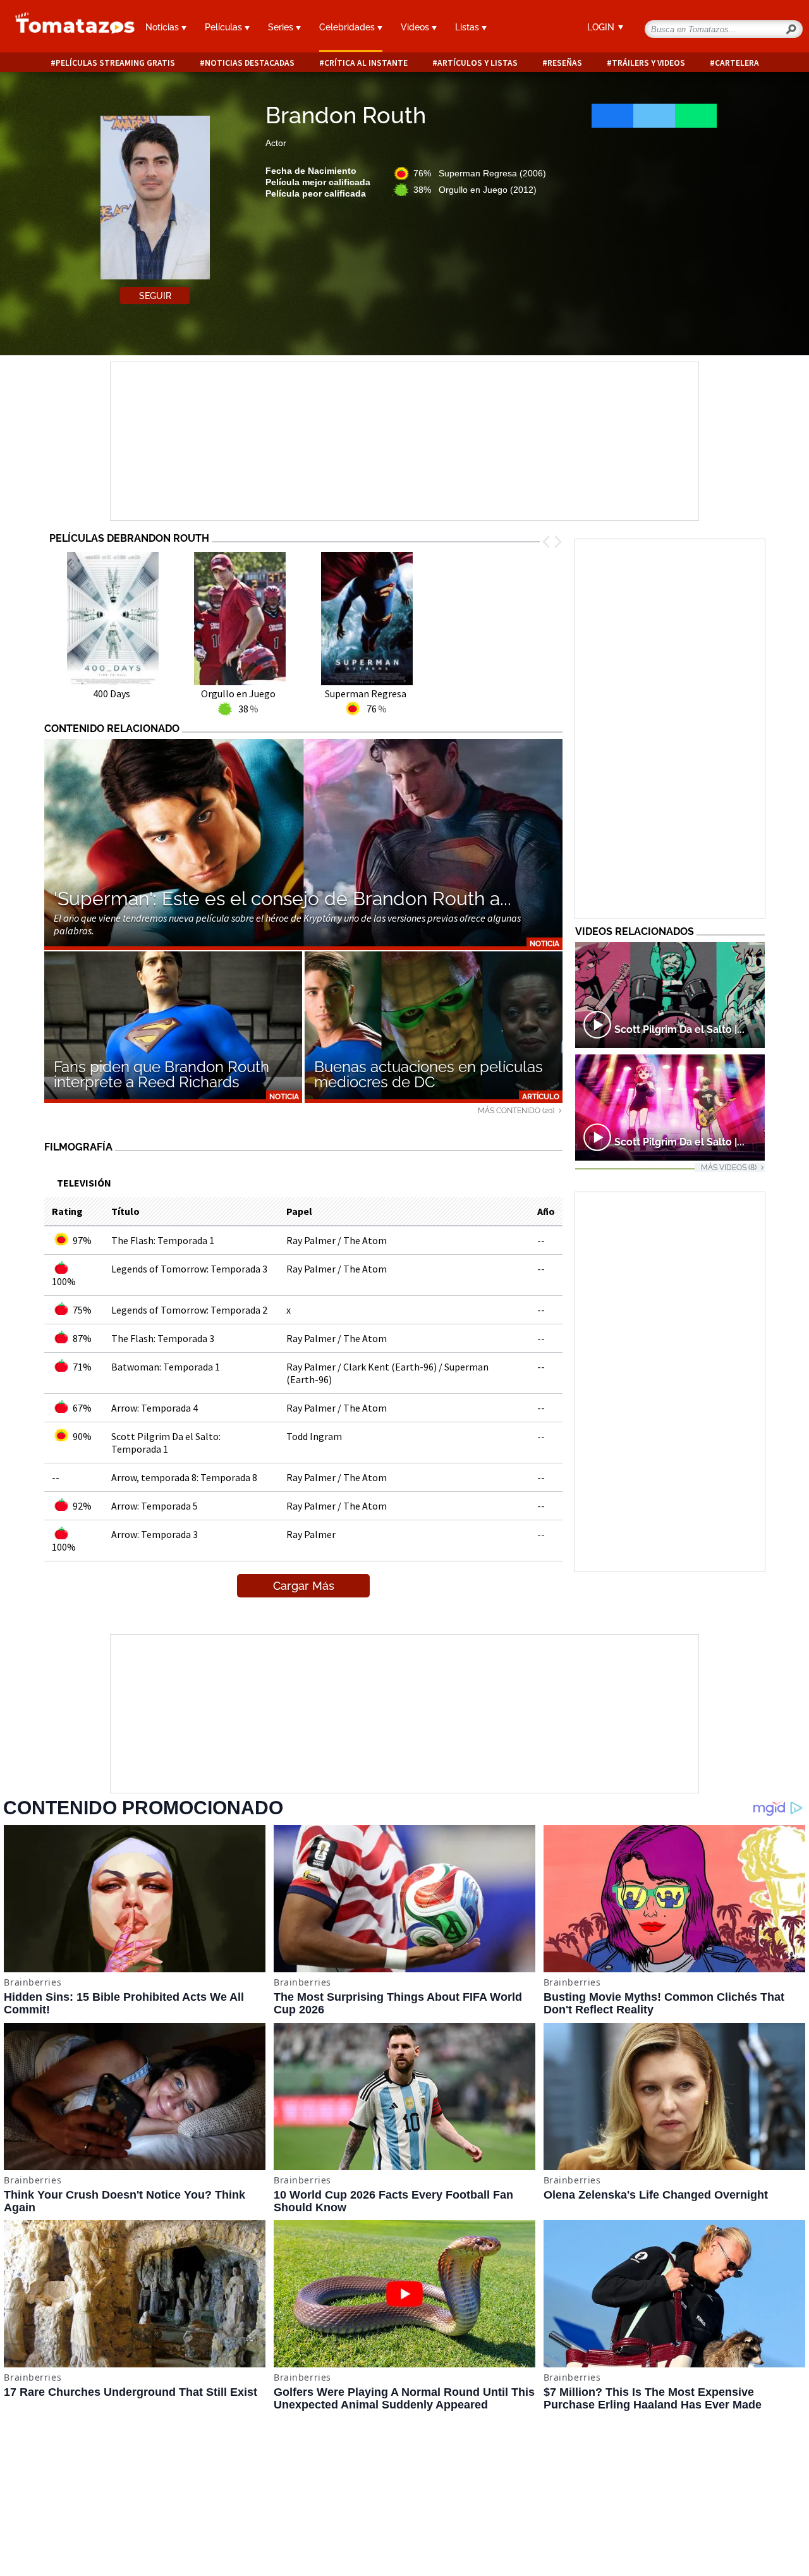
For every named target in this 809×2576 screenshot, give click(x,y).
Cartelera (737, 63)
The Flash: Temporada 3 (163, 1338)
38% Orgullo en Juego (475, 190)
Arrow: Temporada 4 (155, 1408)
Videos (416, 27)
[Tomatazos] (67, 28)
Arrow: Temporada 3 (155, 1534)
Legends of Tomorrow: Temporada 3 (189, 1269)
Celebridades (348, 27)
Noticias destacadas (250, 63)
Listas (468, 27)
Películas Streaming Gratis (115, 63)
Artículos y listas (477, 63)
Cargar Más (304, 1586)
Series (282, 27)
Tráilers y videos (648, 63)
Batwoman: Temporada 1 (166, 1367)
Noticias (163, 27)
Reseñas (565, 63)
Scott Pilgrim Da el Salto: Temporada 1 (166, 1443)
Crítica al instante (366, 63)
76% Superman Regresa (480, 173)
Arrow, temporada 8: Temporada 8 (184, 1477)
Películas (225, 27)
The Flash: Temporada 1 (163, 1240)
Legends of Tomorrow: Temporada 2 (189, 1310)
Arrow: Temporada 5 (155, 1506)
